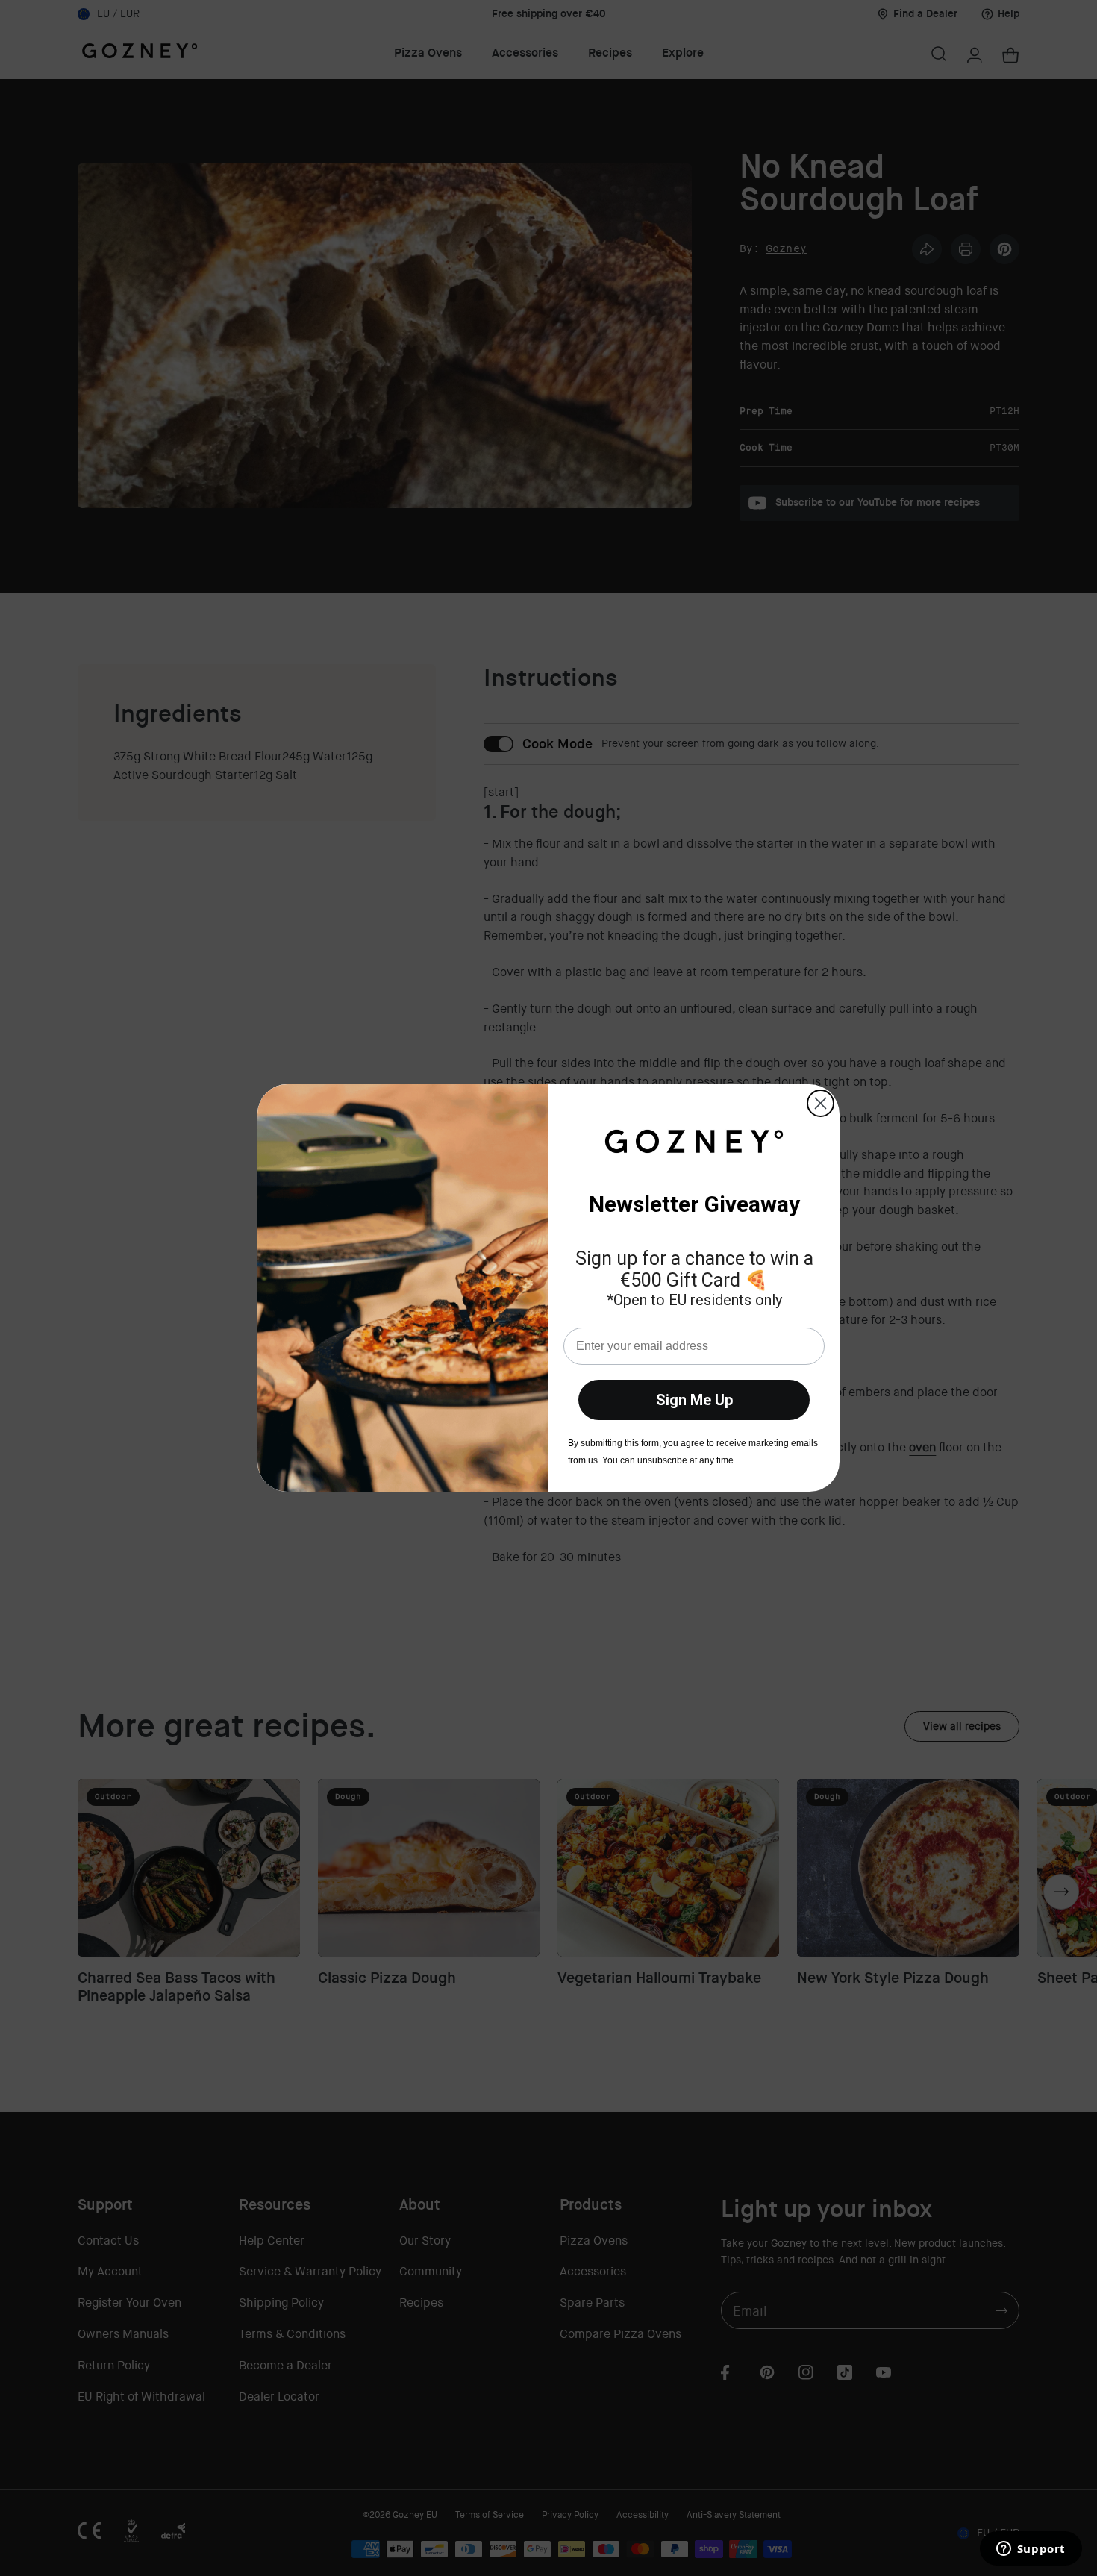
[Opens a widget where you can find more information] (1031, 2550)
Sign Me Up (694, 1400)
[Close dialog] (821, 1103)
